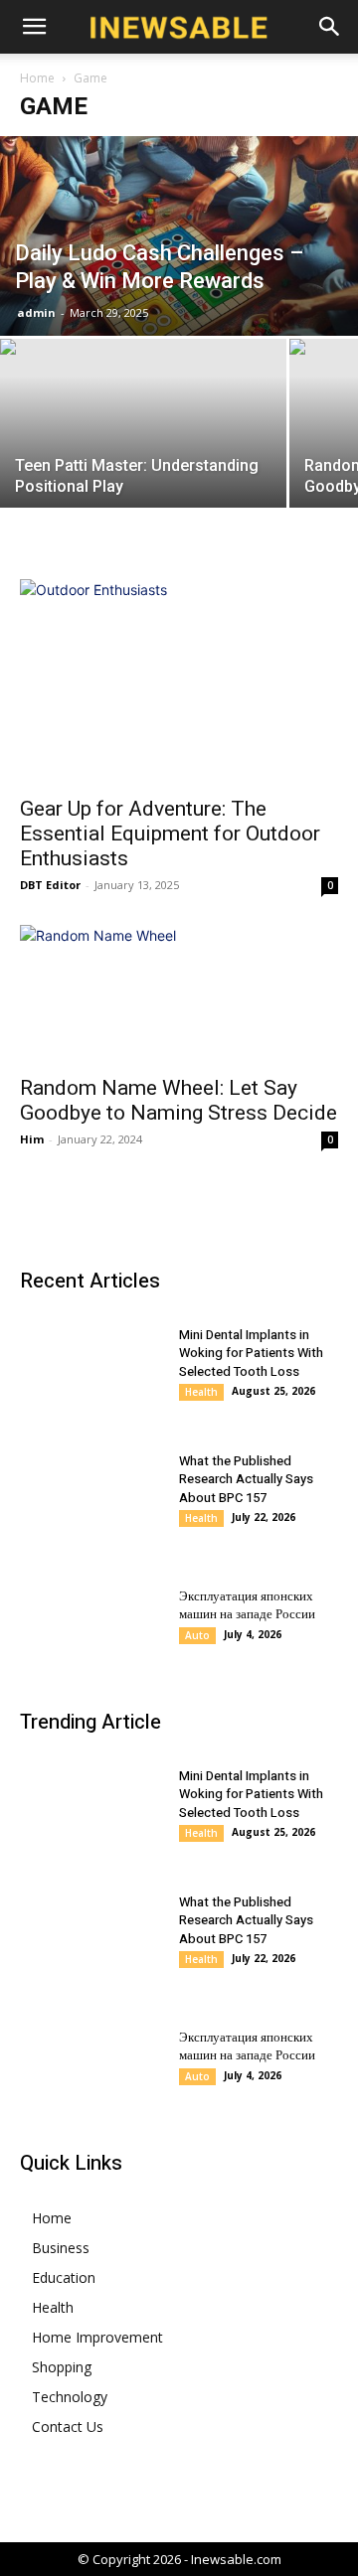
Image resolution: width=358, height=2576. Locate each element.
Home (37, 78)
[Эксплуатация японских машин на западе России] (99, 1615)
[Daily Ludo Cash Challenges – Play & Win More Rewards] (179, 236)
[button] (34, 27)
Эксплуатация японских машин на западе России (247, 1605)
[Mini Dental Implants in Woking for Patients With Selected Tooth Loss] (99, 1363)
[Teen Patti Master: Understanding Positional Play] (143, 446)
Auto (197, 1635)
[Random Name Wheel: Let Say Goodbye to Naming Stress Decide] (179, 994)
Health (201, 1392)
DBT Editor (50, 885)
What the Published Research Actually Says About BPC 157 (246, 1479)
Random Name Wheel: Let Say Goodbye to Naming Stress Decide (179, 1100)
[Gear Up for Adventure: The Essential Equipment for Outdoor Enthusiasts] (179, 682)
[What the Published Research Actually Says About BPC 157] (99, 1489)
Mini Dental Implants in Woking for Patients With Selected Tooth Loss (251, 1353)
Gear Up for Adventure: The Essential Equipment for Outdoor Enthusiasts (170, 833)
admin (36, 312)
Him (32, 1139)
